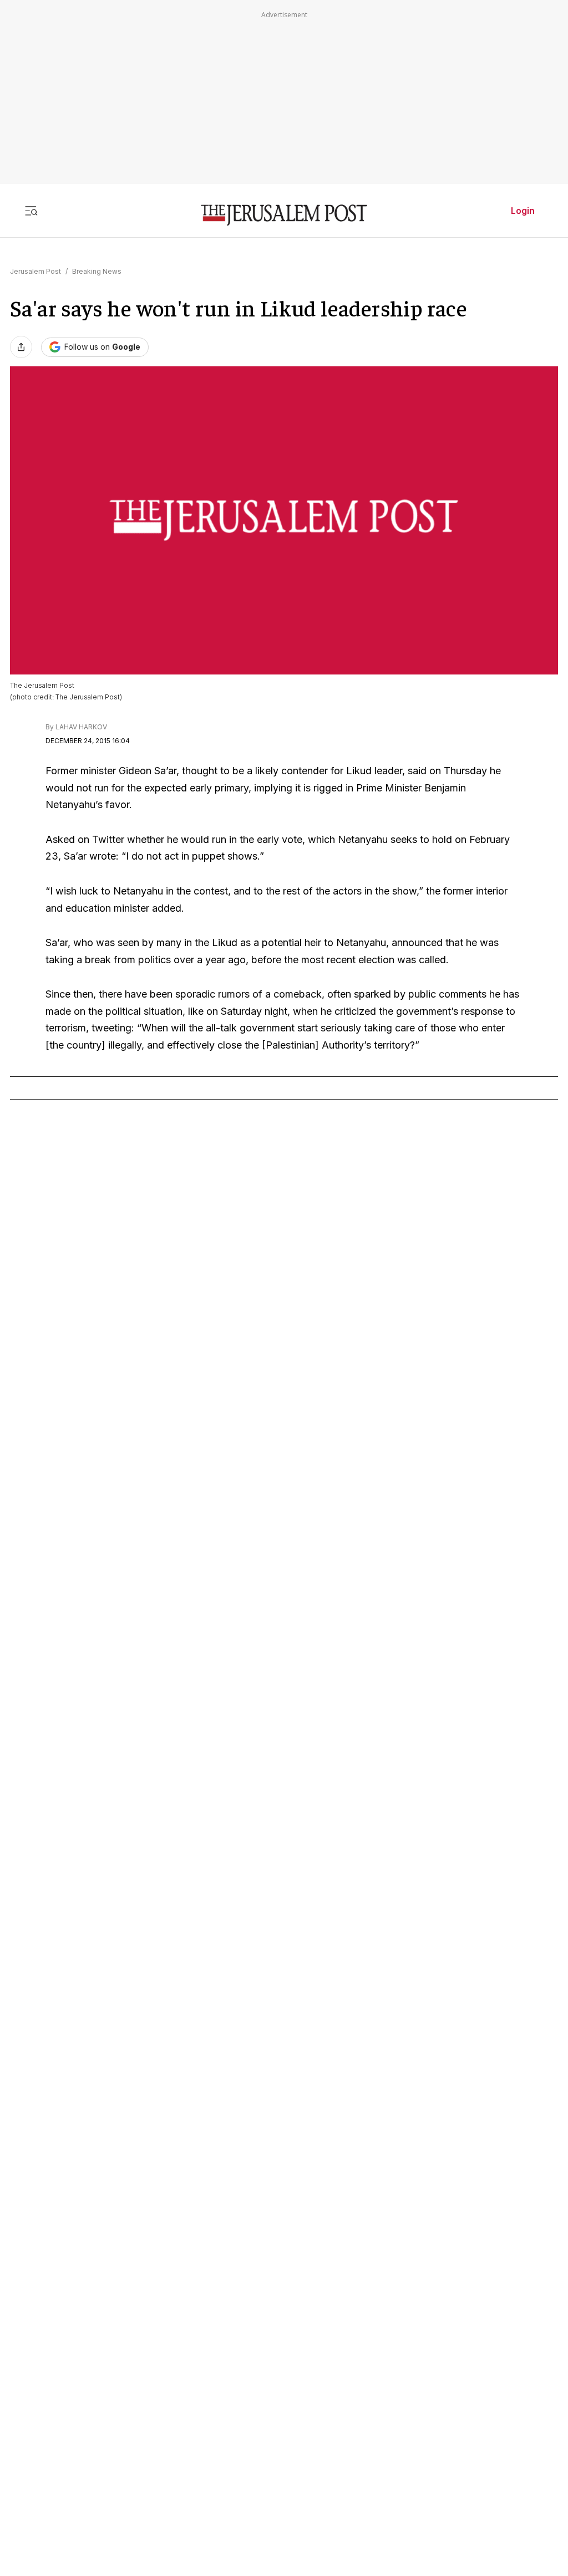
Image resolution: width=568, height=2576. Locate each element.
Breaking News (97, 271)
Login (523, 211)
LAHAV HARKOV (81, 727)
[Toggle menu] (31, 211)
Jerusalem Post (35, 271)
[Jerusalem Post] (284, 215)
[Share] (21, 347)
